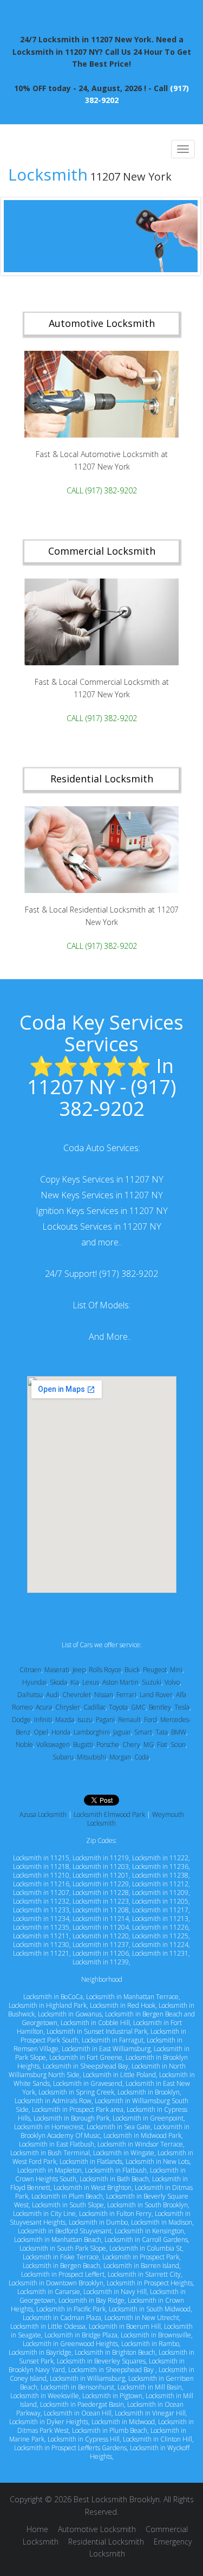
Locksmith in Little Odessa (48, 2326)
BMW (179, 1732)
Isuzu (85, 1720)
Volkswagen (53, 1745)
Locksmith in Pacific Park (71, 2309)
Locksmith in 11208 (101, 1910)
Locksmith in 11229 (101, 1884)
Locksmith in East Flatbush (57, 2144)
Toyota (118, 1707)
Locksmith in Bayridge (40, 2352)
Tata (162, 1732)
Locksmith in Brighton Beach (115, 2352)
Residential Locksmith (106, 2542)
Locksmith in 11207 (41, 1893)
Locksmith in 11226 (160, 1927)
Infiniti (43, 1720)
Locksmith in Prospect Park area (78, 2109)
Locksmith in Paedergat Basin (82, 2404)
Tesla (182, 1707)
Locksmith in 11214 (101, 1919)
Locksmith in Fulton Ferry (115, 2214)
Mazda (65, 1720)
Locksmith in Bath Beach (114, 2179)
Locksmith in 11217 (160, 1910)
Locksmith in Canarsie (49, 2292)
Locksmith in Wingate (124, 2153)
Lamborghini (92, 1732)
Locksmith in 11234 (41, 1919)
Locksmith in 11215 (41, 1858)
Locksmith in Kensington (149, 2231)
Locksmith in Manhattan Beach (58, 2240)
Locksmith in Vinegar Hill (150, 2413)
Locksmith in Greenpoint (148, 2118)
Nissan (104, 1695)
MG (149, 1745)
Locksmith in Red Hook (123, 2005)
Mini (176, 1670)
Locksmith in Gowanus (70, 2014)
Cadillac (94, 1707)
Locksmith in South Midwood (150, 2309)
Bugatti (83, 1745)
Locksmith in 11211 (41, 1936)
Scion (178, 1745)
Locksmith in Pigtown (112, 2396)
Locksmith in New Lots (158, 2161)
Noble (24, 1745)
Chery (131, 1745)
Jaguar (122, 1732)
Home (37, 2529)
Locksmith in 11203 (101, 1867)
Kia (75, 1682)
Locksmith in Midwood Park (142, 2135)
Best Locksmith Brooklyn (117, 2499)
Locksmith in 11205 (160, 1901)
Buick (132, 1670)
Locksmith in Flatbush (116, 2170)
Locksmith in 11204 (101, 1927)
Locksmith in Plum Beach (67, 2196)
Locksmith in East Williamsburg (106, 2049)
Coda (142, 1757)
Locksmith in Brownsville (156, 2335)
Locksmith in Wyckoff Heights (140, 2452)
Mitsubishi (91, 1757)
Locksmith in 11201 (101, 1875)
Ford (150, 1720)
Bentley (160, 1707)
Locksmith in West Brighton (93, 2188)
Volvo (172, 1682)
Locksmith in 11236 (160, 1867)
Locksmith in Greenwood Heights (70, 2344)
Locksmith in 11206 (101, 1953)
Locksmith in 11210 (41, 1875)
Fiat (162, 1745)
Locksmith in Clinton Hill (158, 2439)
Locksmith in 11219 (101, 1858)
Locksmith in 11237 (101, 1945)
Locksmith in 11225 (160, 1936)
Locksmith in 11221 (41, 1953)
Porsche (108, 1745)
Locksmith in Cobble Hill (95, 2023)
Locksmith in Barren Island (141, 2266)
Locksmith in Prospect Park (141, 2257)
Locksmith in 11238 (160, 1875)
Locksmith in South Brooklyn (148, 2205)
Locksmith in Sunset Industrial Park (97, 2031)
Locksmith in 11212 (160, 1884)
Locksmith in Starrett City (144, 2274)
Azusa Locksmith (43, 1814)
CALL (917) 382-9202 (102, 491)
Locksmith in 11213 (160, 1919)
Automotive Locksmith (97, 2529)
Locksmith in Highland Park (48, 2005)
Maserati (57, 1670)
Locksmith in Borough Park (71, 2118)
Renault (129, 1720)
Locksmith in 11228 (101, 1893)
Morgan (120, 1757)
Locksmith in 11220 (101, 1936)
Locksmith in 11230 (41, 1945)
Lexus (91, 1682)
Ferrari (126, 1695)
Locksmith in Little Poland (119, 2075)
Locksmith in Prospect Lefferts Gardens (70, 2448)
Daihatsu (30, 1695)
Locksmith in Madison (162, 2222)
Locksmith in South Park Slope (63, 2248)
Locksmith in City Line (44, 2214)
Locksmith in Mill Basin (150, 2387)
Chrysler (68, 1707)
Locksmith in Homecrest (49, 2127)
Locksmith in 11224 (160, 1945)
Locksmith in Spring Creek (76, 2092)
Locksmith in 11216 (41, 1884)
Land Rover (156, 1695)
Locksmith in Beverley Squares (101, 2361)
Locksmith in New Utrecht (142, 2318)
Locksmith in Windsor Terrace (140, 2144)
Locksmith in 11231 (160, 1953)
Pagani (105, 1720)
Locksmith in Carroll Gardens (146, 2240)
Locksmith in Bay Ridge (91, 2300)
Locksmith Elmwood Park (109, 1814)
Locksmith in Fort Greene (86, 2057)
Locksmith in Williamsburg (87, 2378)
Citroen (30, 1670)
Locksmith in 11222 (160, 1858)
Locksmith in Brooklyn (149, 2092)
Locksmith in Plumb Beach (110, 2430)
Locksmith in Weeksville (45, 2396)
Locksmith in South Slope (68, 2205)
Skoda (58, 1682)
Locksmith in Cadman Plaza (62, 2318)
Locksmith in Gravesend (88, 2083)
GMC (138, 1707)
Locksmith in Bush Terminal (50, 2153)
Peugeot (155, 1670)
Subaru (63, 1757)
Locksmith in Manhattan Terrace (132, 1997)
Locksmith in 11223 (101, 1901)
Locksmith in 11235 (41, 1927)
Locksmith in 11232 (41, 1901)
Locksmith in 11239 (101, 1962)
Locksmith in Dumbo (98, 2222)
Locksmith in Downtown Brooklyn (56, 2283)
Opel (41, 1732)
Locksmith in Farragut (113, 2040)
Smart (143, 1732)
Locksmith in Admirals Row (53, 2101)
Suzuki (152, 1682)
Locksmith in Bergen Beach (61, 2266)
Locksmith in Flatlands (91, 2161)
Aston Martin (120, 1682)
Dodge (21, 1720)
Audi (53, 1695)
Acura (44, 1707)
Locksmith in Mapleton (50, 2170)
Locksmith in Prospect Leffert (63, 2274)
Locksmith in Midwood (123, 2422)
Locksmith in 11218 (41, 1867)
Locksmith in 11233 (41, 1910)
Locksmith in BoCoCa (53, 1997)
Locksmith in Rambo (150, 2344)
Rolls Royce (105, 1670)
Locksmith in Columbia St (146, 2248)
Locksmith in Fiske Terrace (61, 2257)
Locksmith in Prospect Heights (150, 2283)
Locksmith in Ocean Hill (78, 2413)
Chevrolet (77, 1695)
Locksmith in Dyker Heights (49, 2422)
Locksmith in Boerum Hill (125, 2326)
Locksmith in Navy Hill (115, 2292)
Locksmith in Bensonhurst (77, 2387)
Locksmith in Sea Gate (119, 2127)
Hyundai (34, 1682)
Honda (61, 1732)
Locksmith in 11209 (160, 1893)
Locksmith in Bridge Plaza (81, 2335)
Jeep (79, 1670)
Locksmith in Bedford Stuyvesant (65, 2231)
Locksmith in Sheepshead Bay (86, 2066)
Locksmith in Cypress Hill (84, 2439)
